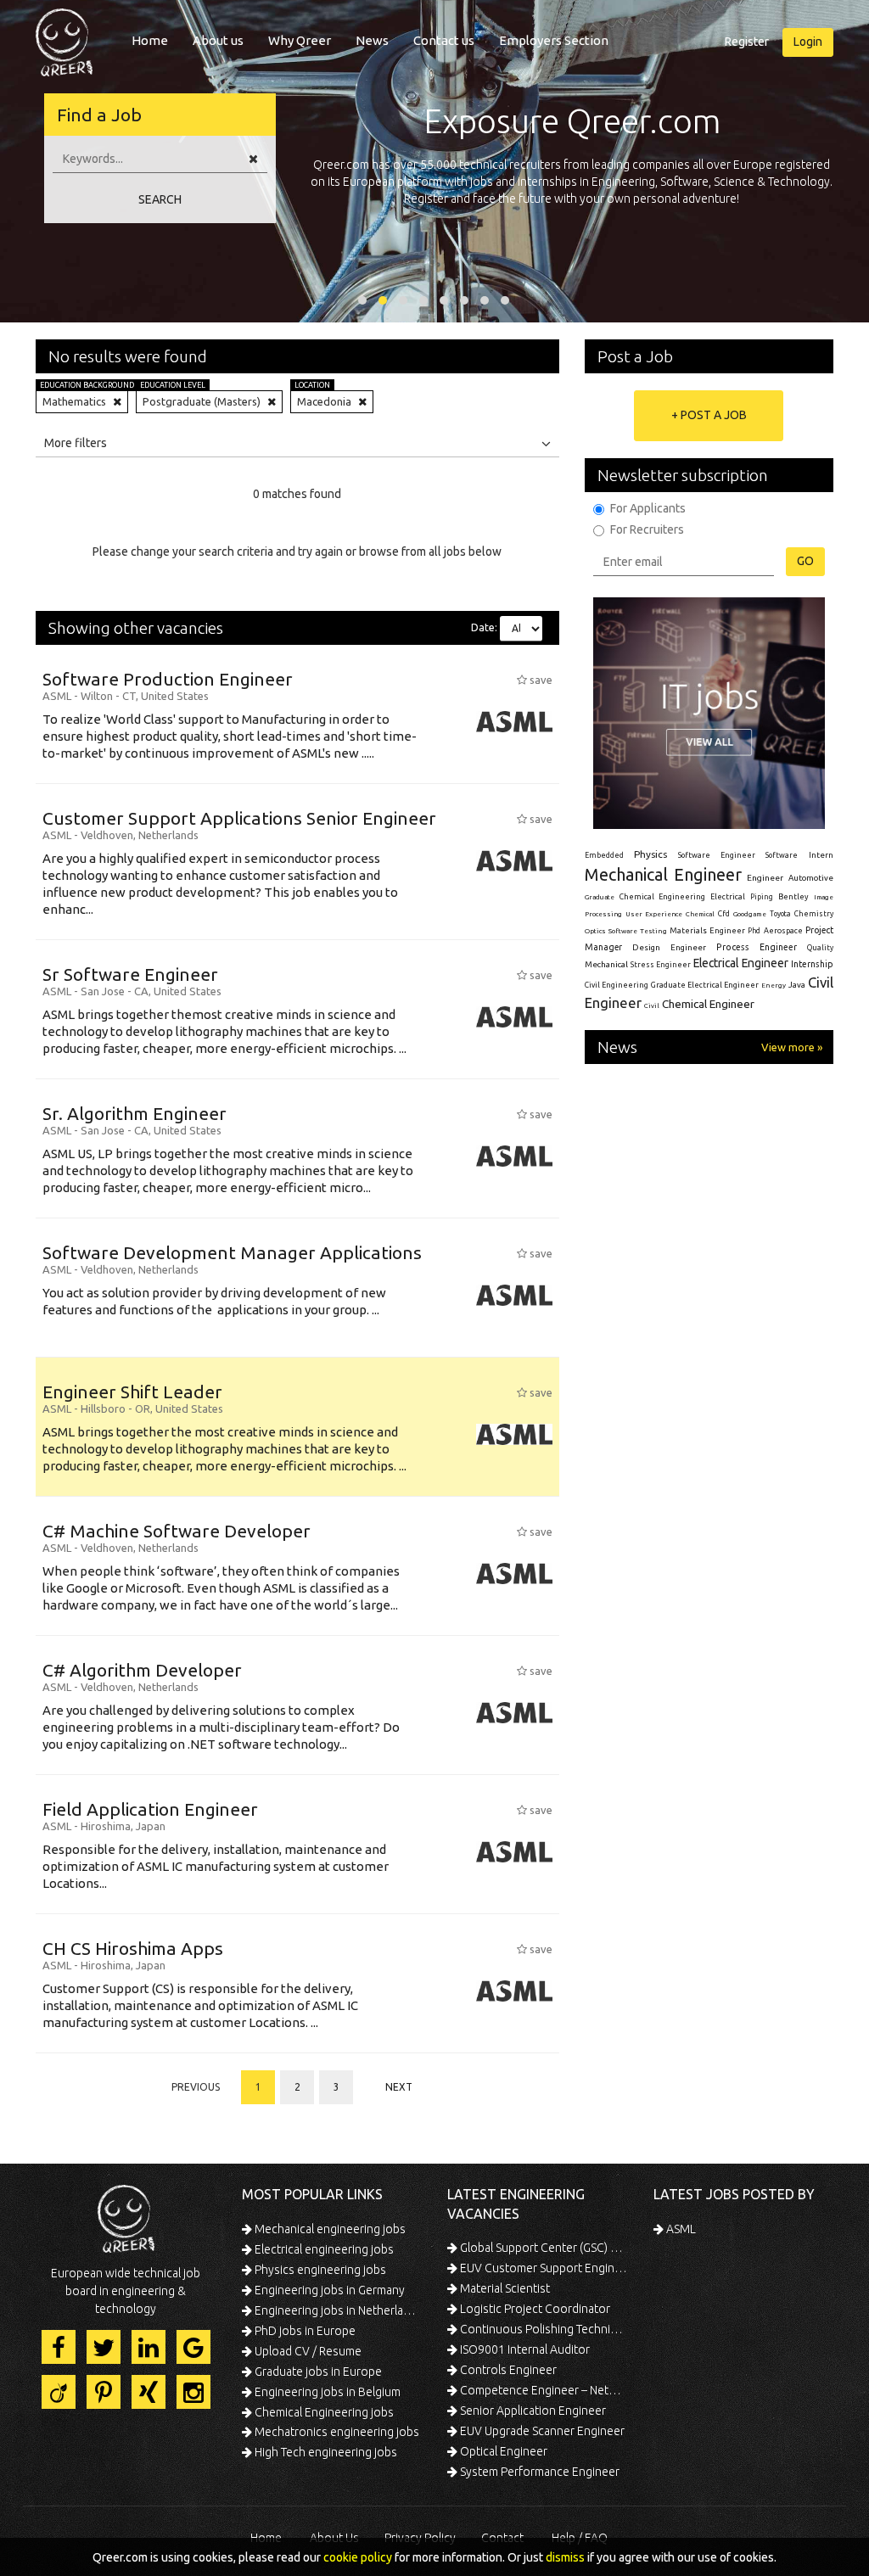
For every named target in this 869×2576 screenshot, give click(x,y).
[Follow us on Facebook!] (59, 2347)
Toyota (780, 914)
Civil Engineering (617, 985)
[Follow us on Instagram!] (193, 2392)
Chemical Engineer (708, 1004)
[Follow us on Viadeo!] (59, 2392)
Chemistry (814, 914)
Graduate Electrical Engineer (705, 985)
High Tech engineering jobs (325, 2452)
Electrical (728, 897)
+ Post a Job (709, 415)
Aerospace (783, 931)
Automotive (811, 878)
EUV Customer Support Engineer (543, 2268)
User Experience (654, 914)
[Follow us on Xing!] (149, 2392)
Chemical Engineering (662, 897)
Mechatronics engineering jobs (336, 2432)
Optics (595, 931)
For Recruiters (647, 529)
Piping (762, 897)
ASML (680, 2229)
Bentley (793, 897)
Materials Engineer (707, 930)
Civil (652, 1005)
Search (160, 199)
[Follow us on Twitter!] (104, 2347)
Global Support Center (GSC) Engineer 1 (543, 2248)
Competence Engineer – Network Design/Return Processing (543, 2390)
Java (797, 985)
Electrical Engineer (740, 963)
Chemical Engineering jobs (323, 2412)
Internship (812, 964)
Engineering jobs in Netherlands (337, 2310)
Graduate (600, 897)
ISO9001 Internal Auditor (524, 2349)
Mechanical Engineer (664, 874)
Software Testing (637, 931)
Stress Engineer (661, 965)
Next (399, 2087)
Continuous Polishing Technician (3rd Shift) (543, 2329)
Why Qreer (300, 40)
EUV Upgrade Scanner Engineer (541, 2431)
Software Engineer (717, 855)
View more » (792, 1047)
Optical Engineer (502, 2451)
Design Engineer (669, 947)
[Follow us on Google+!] (193, 2347)
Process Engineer (756, 947)
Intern (821, 855)
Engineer (765, 878)
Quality (820, 948)
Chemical (700, 914)
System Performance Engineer (538, 2472)
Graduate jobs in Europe (317, 2372)
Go (805, 561)
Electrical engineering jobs (323, 2249)
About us (218, 40)
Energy (774, 985)
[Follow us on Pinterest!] (104, 2392)
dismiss (565, 2557)
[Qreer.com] (64, 37)
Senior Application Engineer (532, 2411)
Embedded (604, 855)
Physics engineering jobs (319, 2270)
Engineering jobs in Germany (328, 2290)
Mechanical (606, 964)
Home (150, 40)
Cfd (724, 914)
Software (782, 855)
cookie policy (358, 2557)
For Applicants (648, 508)
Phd (754, 931)
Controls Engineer (507, 2370)
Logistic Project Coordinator (534, 2309)
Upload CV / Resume (307, 2351)
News (372, 40)
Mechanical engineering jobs (329, 2229)
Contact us (444, 40)
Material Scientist (504, 2288)
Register (747, 42)
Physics (650, 854)
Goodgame (750, 914)
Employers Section (554, 40)
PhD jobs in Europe (304, 2331)
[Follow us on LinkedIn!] (149, 2347)
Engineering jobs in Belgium (326, 2392)
